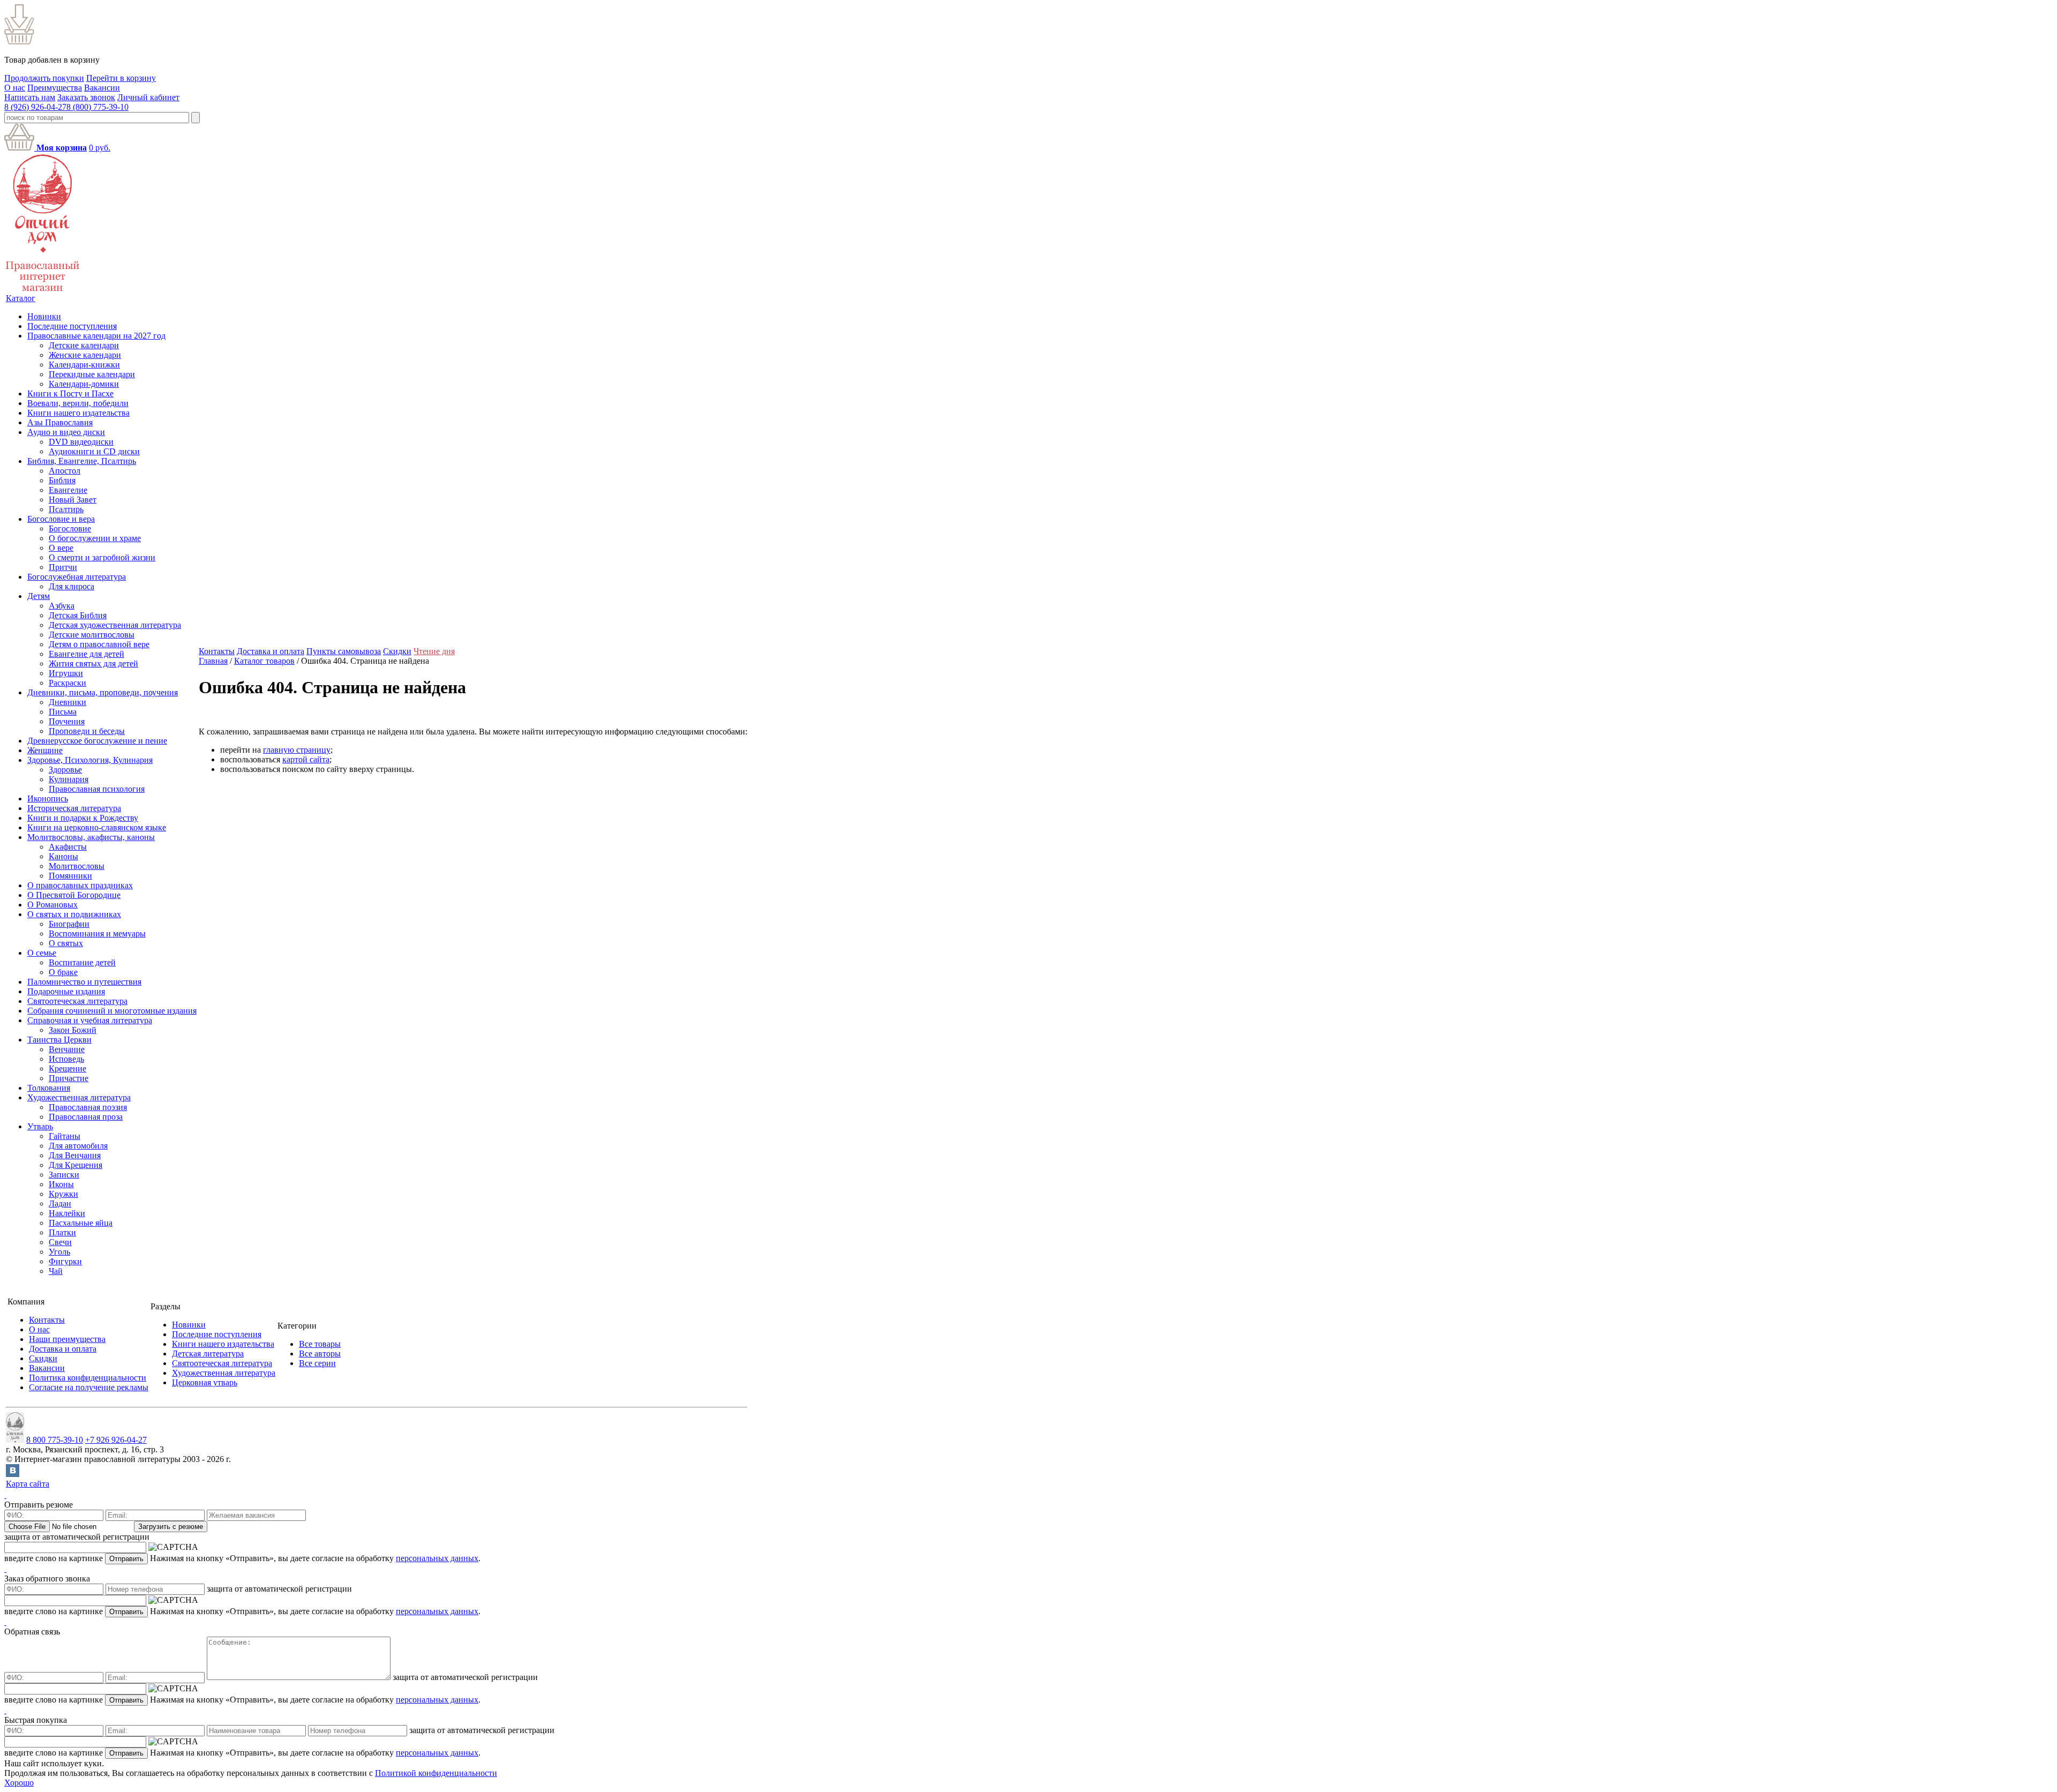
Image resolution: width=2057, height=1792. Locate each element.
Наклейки (67, 1213)
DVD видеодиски (81, 442)
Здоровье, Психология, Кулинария (90, 760)
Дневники (67, 702)
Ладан (60, 1204)
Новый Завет (73, 500)
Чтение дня (434, 651)
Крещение (67, 1069)
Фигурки (65, 1261)
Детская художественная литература (115, 625)
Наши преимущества (67, 1339)
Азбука (62, 606)
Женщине (45, 750)
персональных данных (437, 1558)
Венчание (67, 1049)
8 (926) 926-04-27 (35, 107)
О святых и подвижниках (74, 914)
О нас (15, 88)
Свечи (60, 1242)
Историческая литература (74, 808)
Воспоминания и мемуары (97, 934)
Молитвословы (77, 866)
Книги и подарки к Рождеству (83, 818)
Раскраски (67, 683)
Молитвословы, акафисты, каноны (91, 837)
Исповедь (66, 1059)
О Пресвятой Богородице (74, 895)
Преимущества (55, 88)
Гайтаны (65, 1136)
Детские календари (84, 345)
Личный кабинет (148, 97)
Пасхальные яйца (81, 1223)
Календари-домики (84, 384)
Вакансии (102, 88)
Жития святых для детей (93, 663)
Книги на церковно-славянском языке (97, 827)
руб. (100, 148)
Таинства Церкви (59, 1040)
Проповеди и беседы (87, 731)
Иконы (61, 1184)
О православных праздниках (80, 885)
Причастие (69, 1078)
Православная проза (86, 1117)
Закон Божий (73, 1030)
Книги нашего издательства (78, 413)
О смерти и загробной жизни (102, 557)
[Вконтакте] (13, 1474)
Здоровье (65, 770)
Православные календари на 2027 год (96, 336)
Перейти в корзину (121, 78)
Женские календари (85, 355)
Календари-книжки (84, 365)
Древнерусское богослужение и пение (97, 741)
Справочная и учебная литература (90, 1020)
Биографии (69, 924)
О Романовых (52, 905)
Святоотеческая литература (77, 1001)
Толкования (49, 1088)
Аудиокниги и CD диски (94, 451)
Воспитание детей (82, 962)
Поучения (67, 721)
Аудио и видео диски (66, 432)
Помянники (70, 876)
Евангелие (68, 490)
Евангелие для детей (87, 654)
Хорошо (19, 1783)
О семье (42, 953)
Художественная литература (79, 1097)
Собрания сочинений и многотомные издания (112, 1011)
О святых (66, 943)
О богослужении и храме (95, 538)
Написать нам (30, 97)
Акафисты (68, 847)
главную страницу (297, 750)
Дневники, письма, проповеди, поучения (103, 692)
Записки (64, 1175)
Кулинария (69, 779)
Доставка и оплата (271, 651)
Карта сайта (28, 1484)
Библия (62, 480)
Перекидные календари (92, 374)
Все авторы (320, 1354)
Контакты (217, 651)
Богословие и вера (61, 519)
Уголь (59, 1252)
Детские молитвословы (92, 635)
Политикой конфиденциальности (436, 1773)
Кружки (63, 1194)
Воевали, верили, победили (78, 403)
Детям (39, 596)
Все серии (317, 1363)
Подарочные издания (66, 991)
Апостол (65, 471)
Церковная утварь (205, 1382)
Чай (56, 1271)
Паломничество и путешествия (84, 982)
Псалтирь (66, 509)
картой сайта (306, 759)
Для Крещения (76, 1165)
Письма (63, 712)
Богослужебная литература (77, 577)
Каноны (63, 856)
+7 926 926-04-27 (116, 1440)
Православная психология (97, 789)
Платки (62, 1232)
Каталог (21, 298)
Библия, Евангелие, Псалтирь (82, 461)
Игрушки (66, 673)
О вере (61, 548)
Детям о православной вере (99, 644)
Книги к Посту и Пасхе (70, 393)
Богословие (70, 528)
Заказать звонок (86, 97)
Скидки (397, 651)
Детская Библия (78, 615)
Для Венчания (75, 1155)
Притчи (63, 567)
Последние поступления (72, 326)
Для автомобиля (78, 1146)
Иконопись (48, 798)
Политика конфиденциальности (88, 1378)
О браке (63, 972)
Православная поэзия (88, 1107)
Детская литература (208, 1354)
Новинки (44, 316)
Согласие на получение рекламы (89, 1387)
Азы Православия (60, 422)
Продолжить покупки (44, 78)
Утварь (40, 1126)
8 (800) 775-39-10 (97, 107)
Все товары (320, 1344)
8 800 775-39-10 (55, 1440)
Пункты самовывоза (344, 651)
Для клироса (72, 586)
